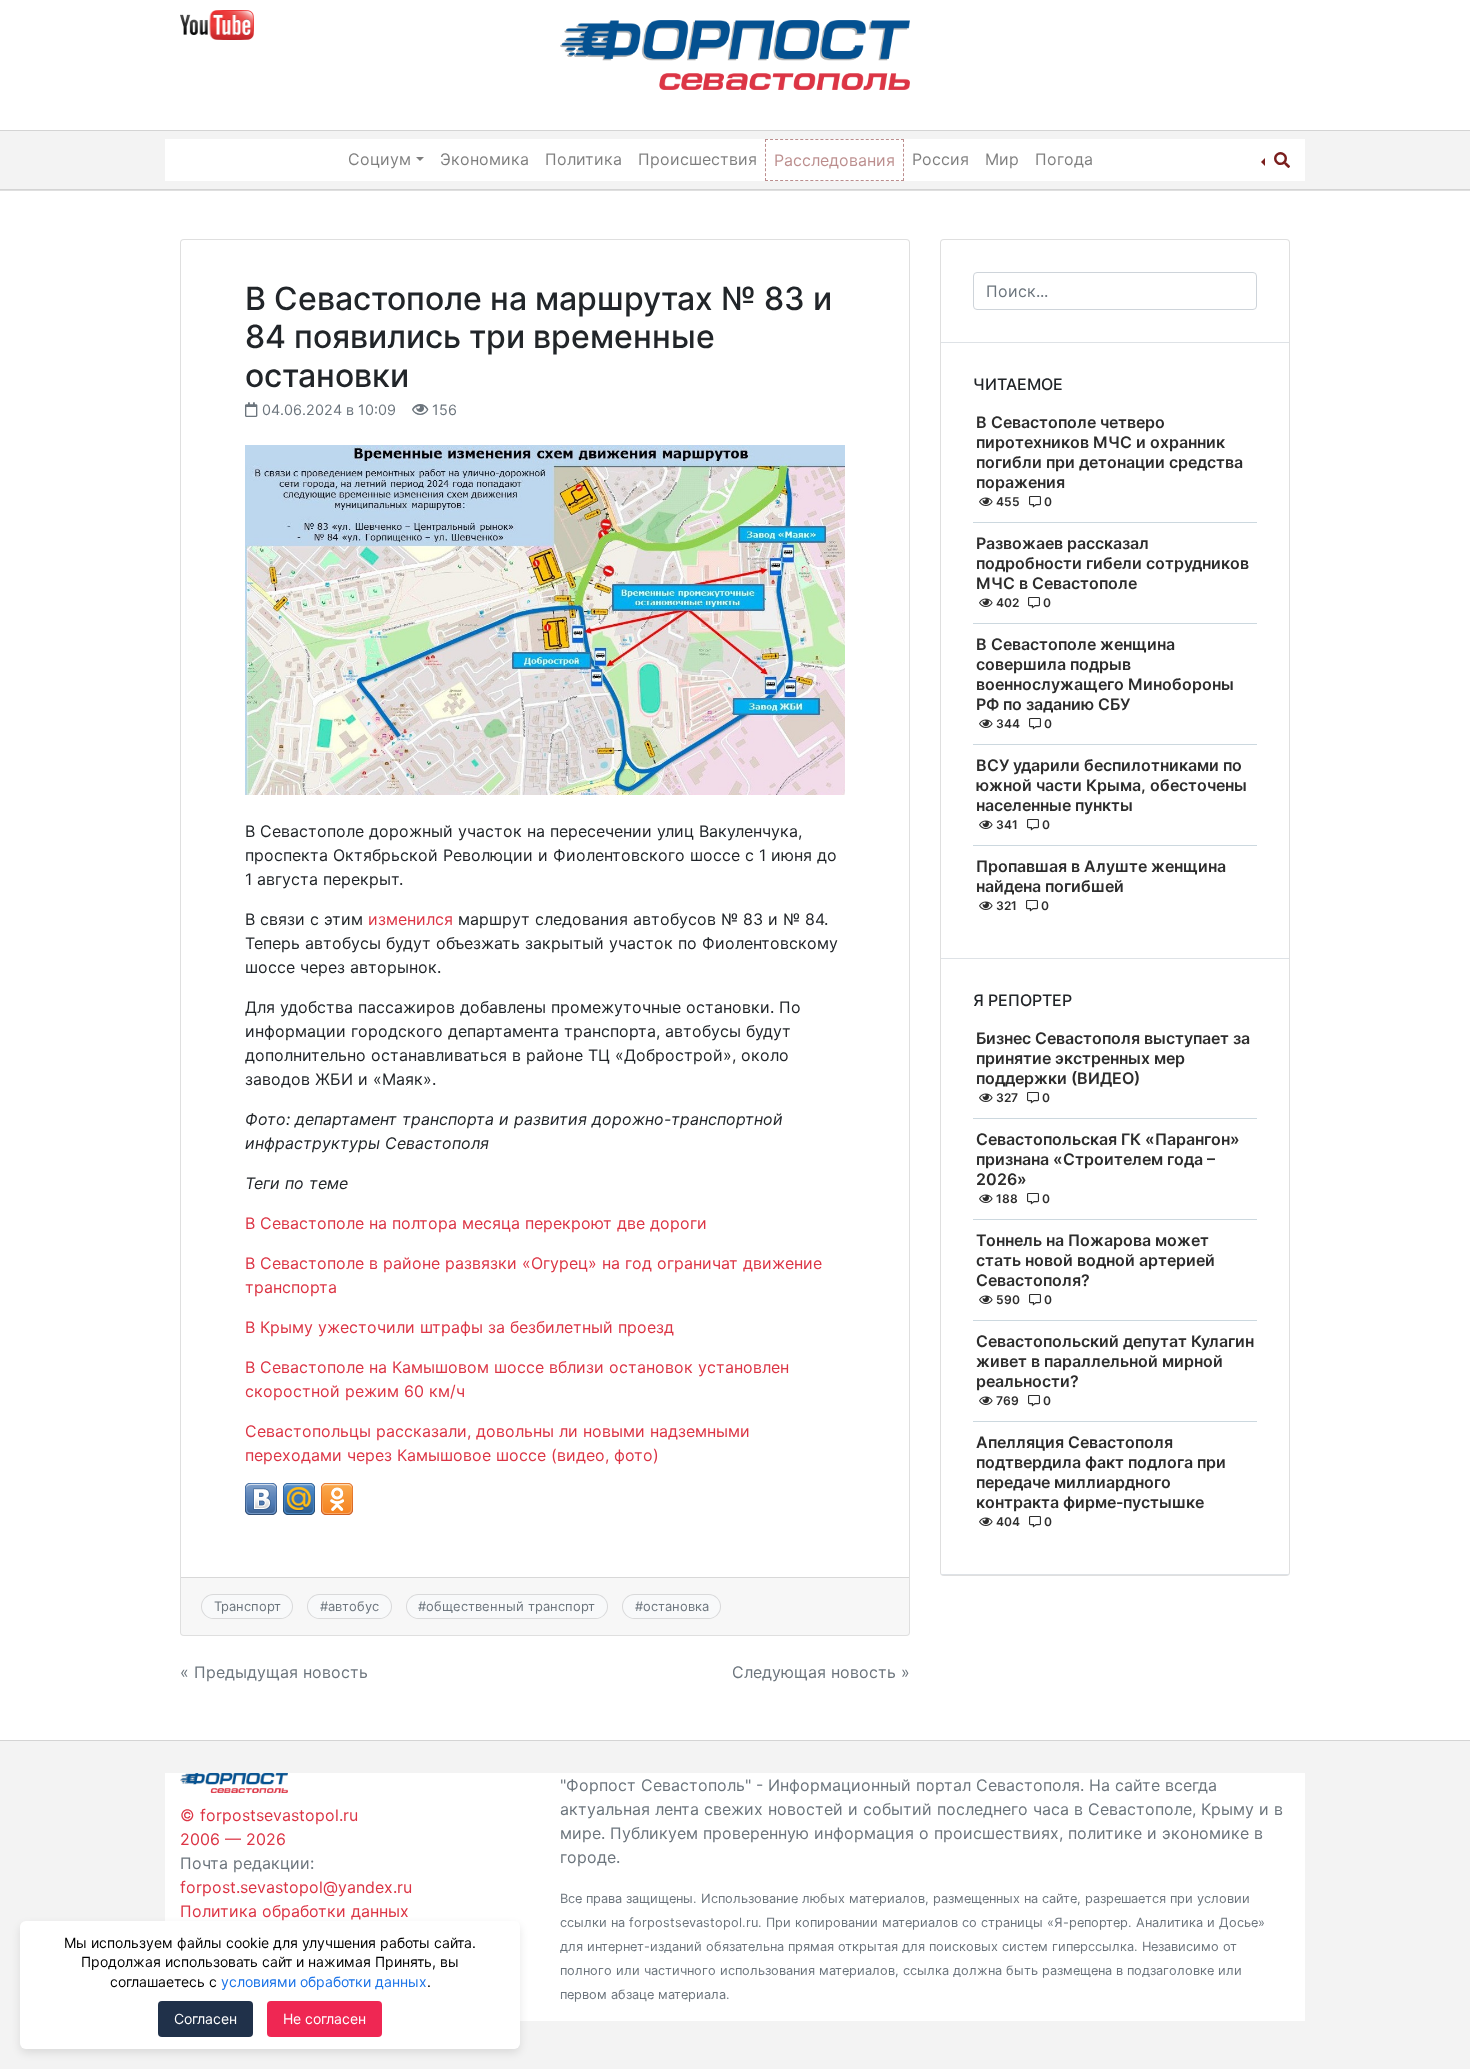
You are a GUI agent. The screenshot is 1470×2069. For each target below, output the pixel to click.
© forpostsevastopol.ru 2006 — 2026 (269, 1827)
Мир (1002, 159)
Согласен (205, 2018)
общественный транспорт (510, 1606)
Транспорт (247, 1606)
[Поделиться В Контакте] (261, 1499)
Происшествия (697, 159)
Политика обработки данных (294, 1911)
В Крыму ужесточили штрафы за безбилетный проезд (459, 1327)
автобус (353, 1606)
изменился (410, 919)
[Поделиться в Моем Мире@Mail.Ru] (299, 1499)
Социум (379, 159)
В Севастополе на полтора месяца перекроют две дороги (476, 1223)
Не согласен (324, 2018)
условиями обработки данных (324, 1981)
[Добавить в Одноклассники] (337, 1499)
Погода (1064, 159)
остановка (676, 1606)
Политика (583, 159)
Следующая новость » (821, 1672)
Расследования (834, 160)
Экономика (484, 159)
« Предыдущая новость (274, 1672)
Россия (940, 159)
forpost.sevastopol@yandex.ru (296, 1887)
